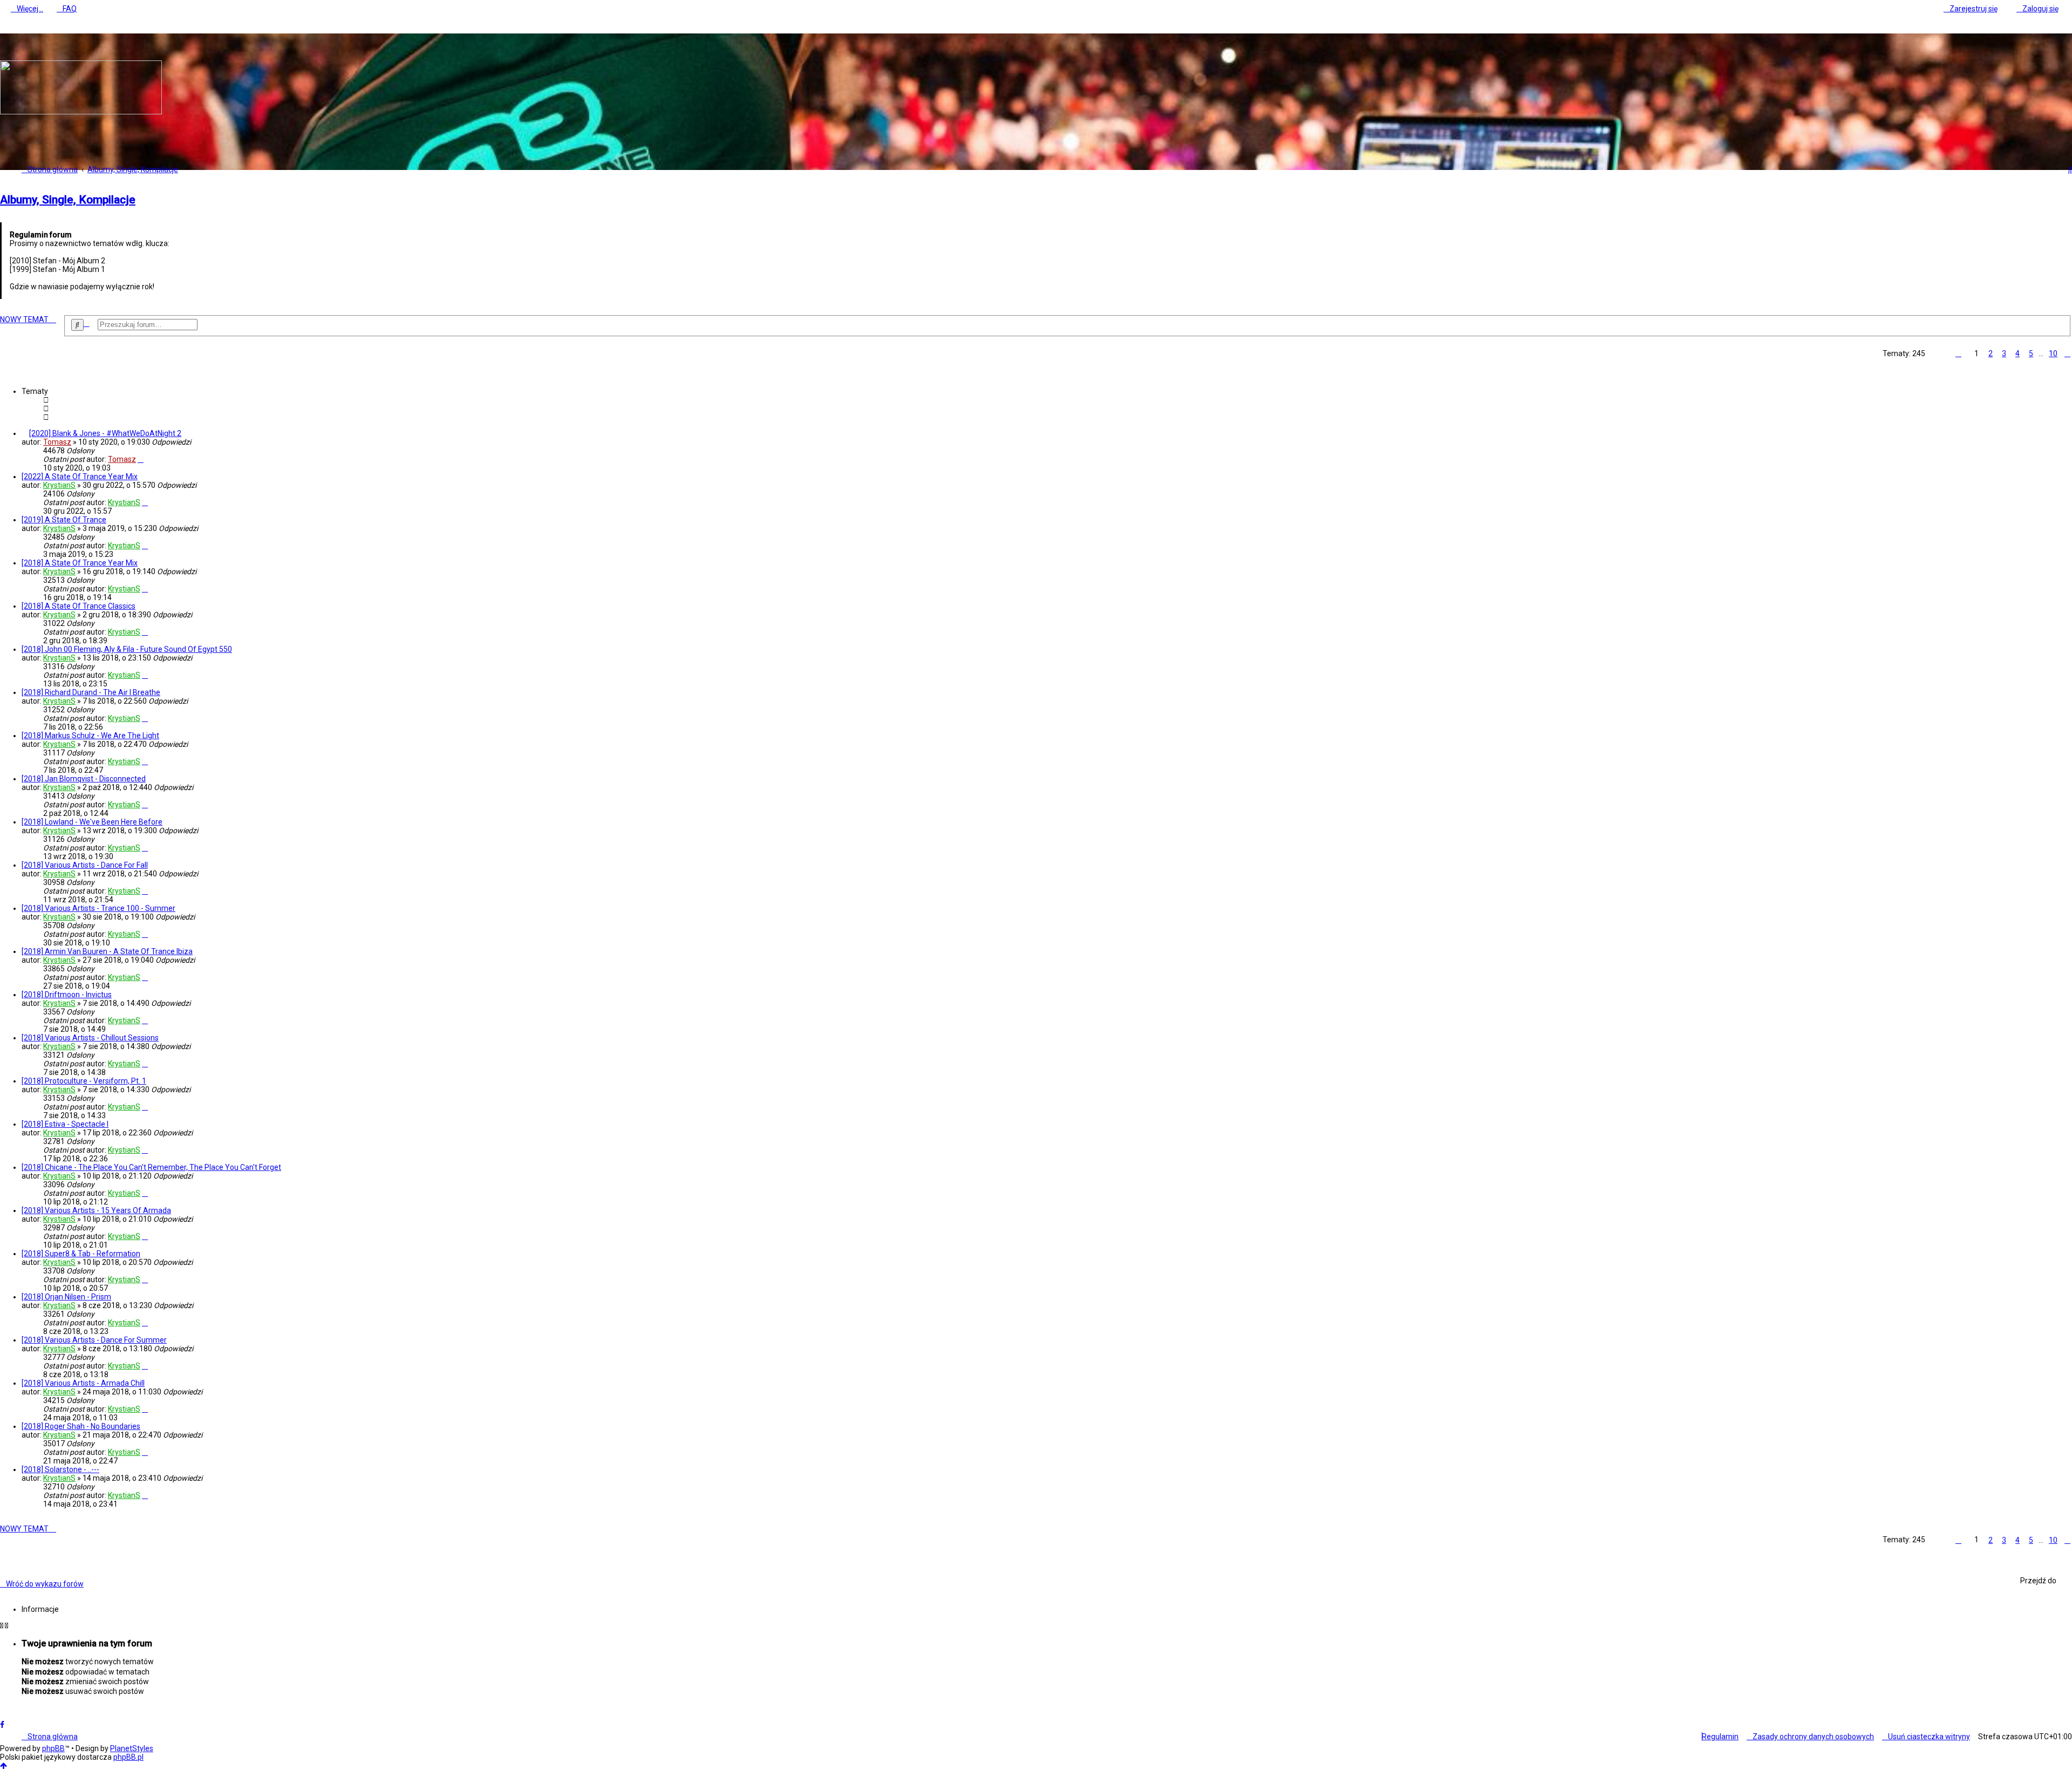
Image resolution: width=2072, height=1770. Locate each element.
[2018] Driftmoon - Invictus (67, 995)
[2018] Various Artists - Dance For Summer (94, 1340)
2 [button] (1991, 353)
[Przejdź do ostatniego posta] (141, 459)
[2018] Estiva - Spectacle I (65, 1124)
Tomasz (57, 442)
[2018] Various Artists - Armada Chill (83, 1383)
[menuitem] (67, 9)
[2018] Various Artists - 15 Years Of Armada (96, 1210)
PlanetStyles (132, 1748)
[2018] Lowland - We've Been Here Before (92, 822)
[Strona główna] (81, 112)
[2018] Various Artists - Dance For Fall (85, 865)
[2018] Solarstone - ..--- (60, 1469)
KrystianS (59, 485)
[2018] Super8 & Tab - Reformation (81, 1254)
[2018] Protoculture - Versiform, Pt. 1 (84, 1081)
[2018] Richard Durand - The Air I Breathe (91, 692)
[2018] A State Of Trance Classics (79, 606)
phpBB (53, 1748)
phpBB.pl (128, 1757)
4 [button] (2018, 353)
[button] (1958, 353)
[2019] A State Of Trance (64, 520)
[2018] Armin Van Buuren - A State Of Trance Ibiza (107, 951)
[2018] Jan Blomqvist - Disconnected (84, 779)
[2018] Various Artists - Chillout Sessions (90, 1038)
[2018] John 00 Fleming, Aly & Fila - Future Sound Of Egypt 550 (127, 649)
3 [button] (2004, 353)
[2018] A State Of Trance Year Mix (80, 563)
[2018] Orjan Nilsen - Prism (66, 1297)
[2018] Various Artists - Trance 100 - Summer (98, 908)
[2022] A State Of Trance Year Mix (80, 476)
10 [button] (2053, 353)
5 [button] (2031, 353)
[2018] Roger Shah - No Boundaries (81, 1426)
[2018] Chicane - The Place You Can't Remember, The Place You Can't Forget (151, 1167)
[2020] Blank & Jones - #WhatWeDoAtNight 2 (105, 433)
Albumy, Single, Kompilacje (68, 200)
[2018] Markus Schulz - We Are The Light (90, 736)
